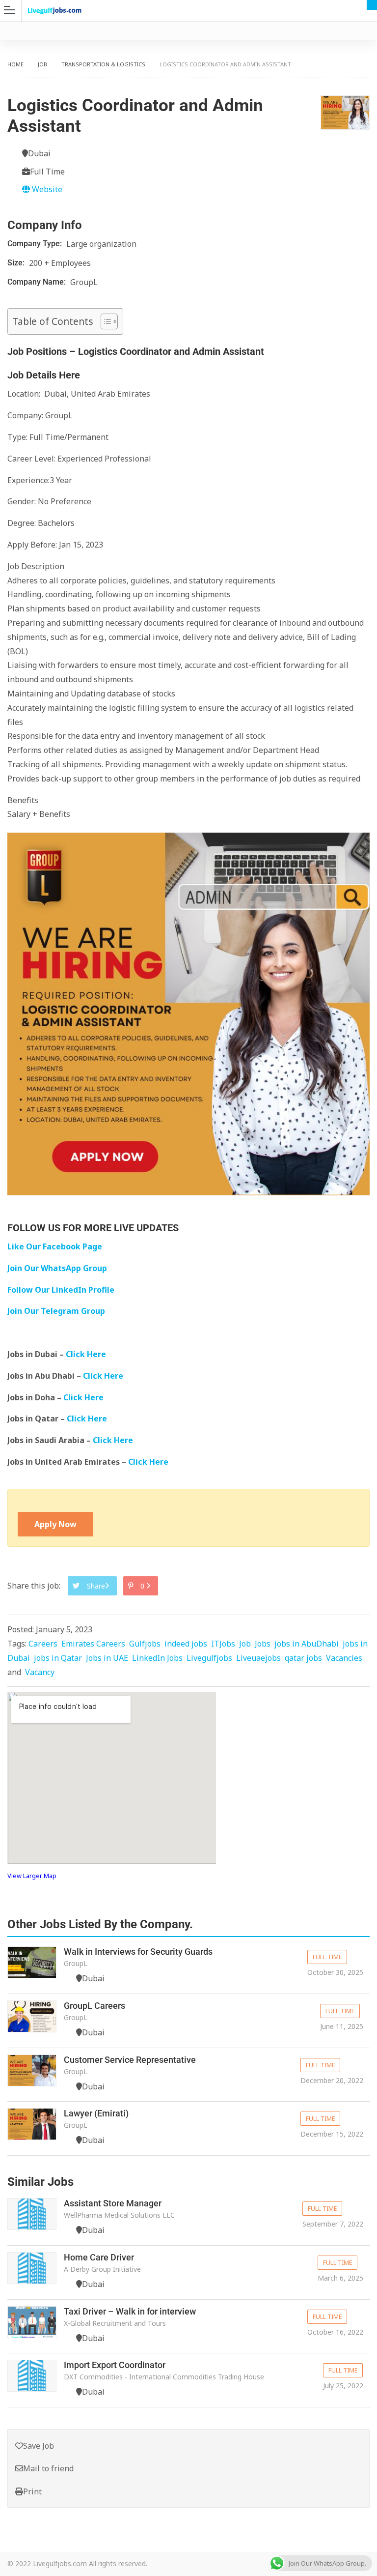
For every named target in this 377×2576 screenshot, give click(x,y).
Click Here (87, 1354)
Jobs (263, 1644)
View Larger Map (32, 1876)
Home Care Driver (99, 2257)
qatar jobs (303, 1658)
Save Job (39, 2446)
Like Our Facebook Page (55, 1246)
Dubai (372, 5)
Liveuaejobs (258, 1658)
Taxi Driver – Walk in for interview (130, 2311)
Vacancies (344, 1658)
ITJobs (223, 1644)
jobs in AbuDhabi (307, 1644)
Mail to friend (48, 2468)
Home (15, 64)
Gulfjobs (145, 1644)
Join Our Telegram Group (56, 1311)
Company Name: (38, 282)
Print (32, 2491)
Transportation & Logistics (103, 64)
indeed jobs (186, 1644)
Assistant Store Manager (113, 2203)
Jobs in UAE (107, 1658)
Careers (43, 1644)
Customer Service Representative (130, 2060)
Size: (17, 263)
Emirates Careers (93, 1644)
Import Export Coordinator (115, 2365)
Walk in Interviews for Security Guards (138, 1952)
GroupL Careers (94, 2006)
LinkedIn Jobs (157, 1658)
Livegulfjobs (209, 1658)
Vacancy (40, 1672)
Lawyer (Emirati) (96, 2113)
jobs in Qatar (58, 1658)
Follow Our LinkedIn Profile (61, 1290)
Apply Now (55, 1524)
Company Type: (36, 244)
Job (42, 64)
